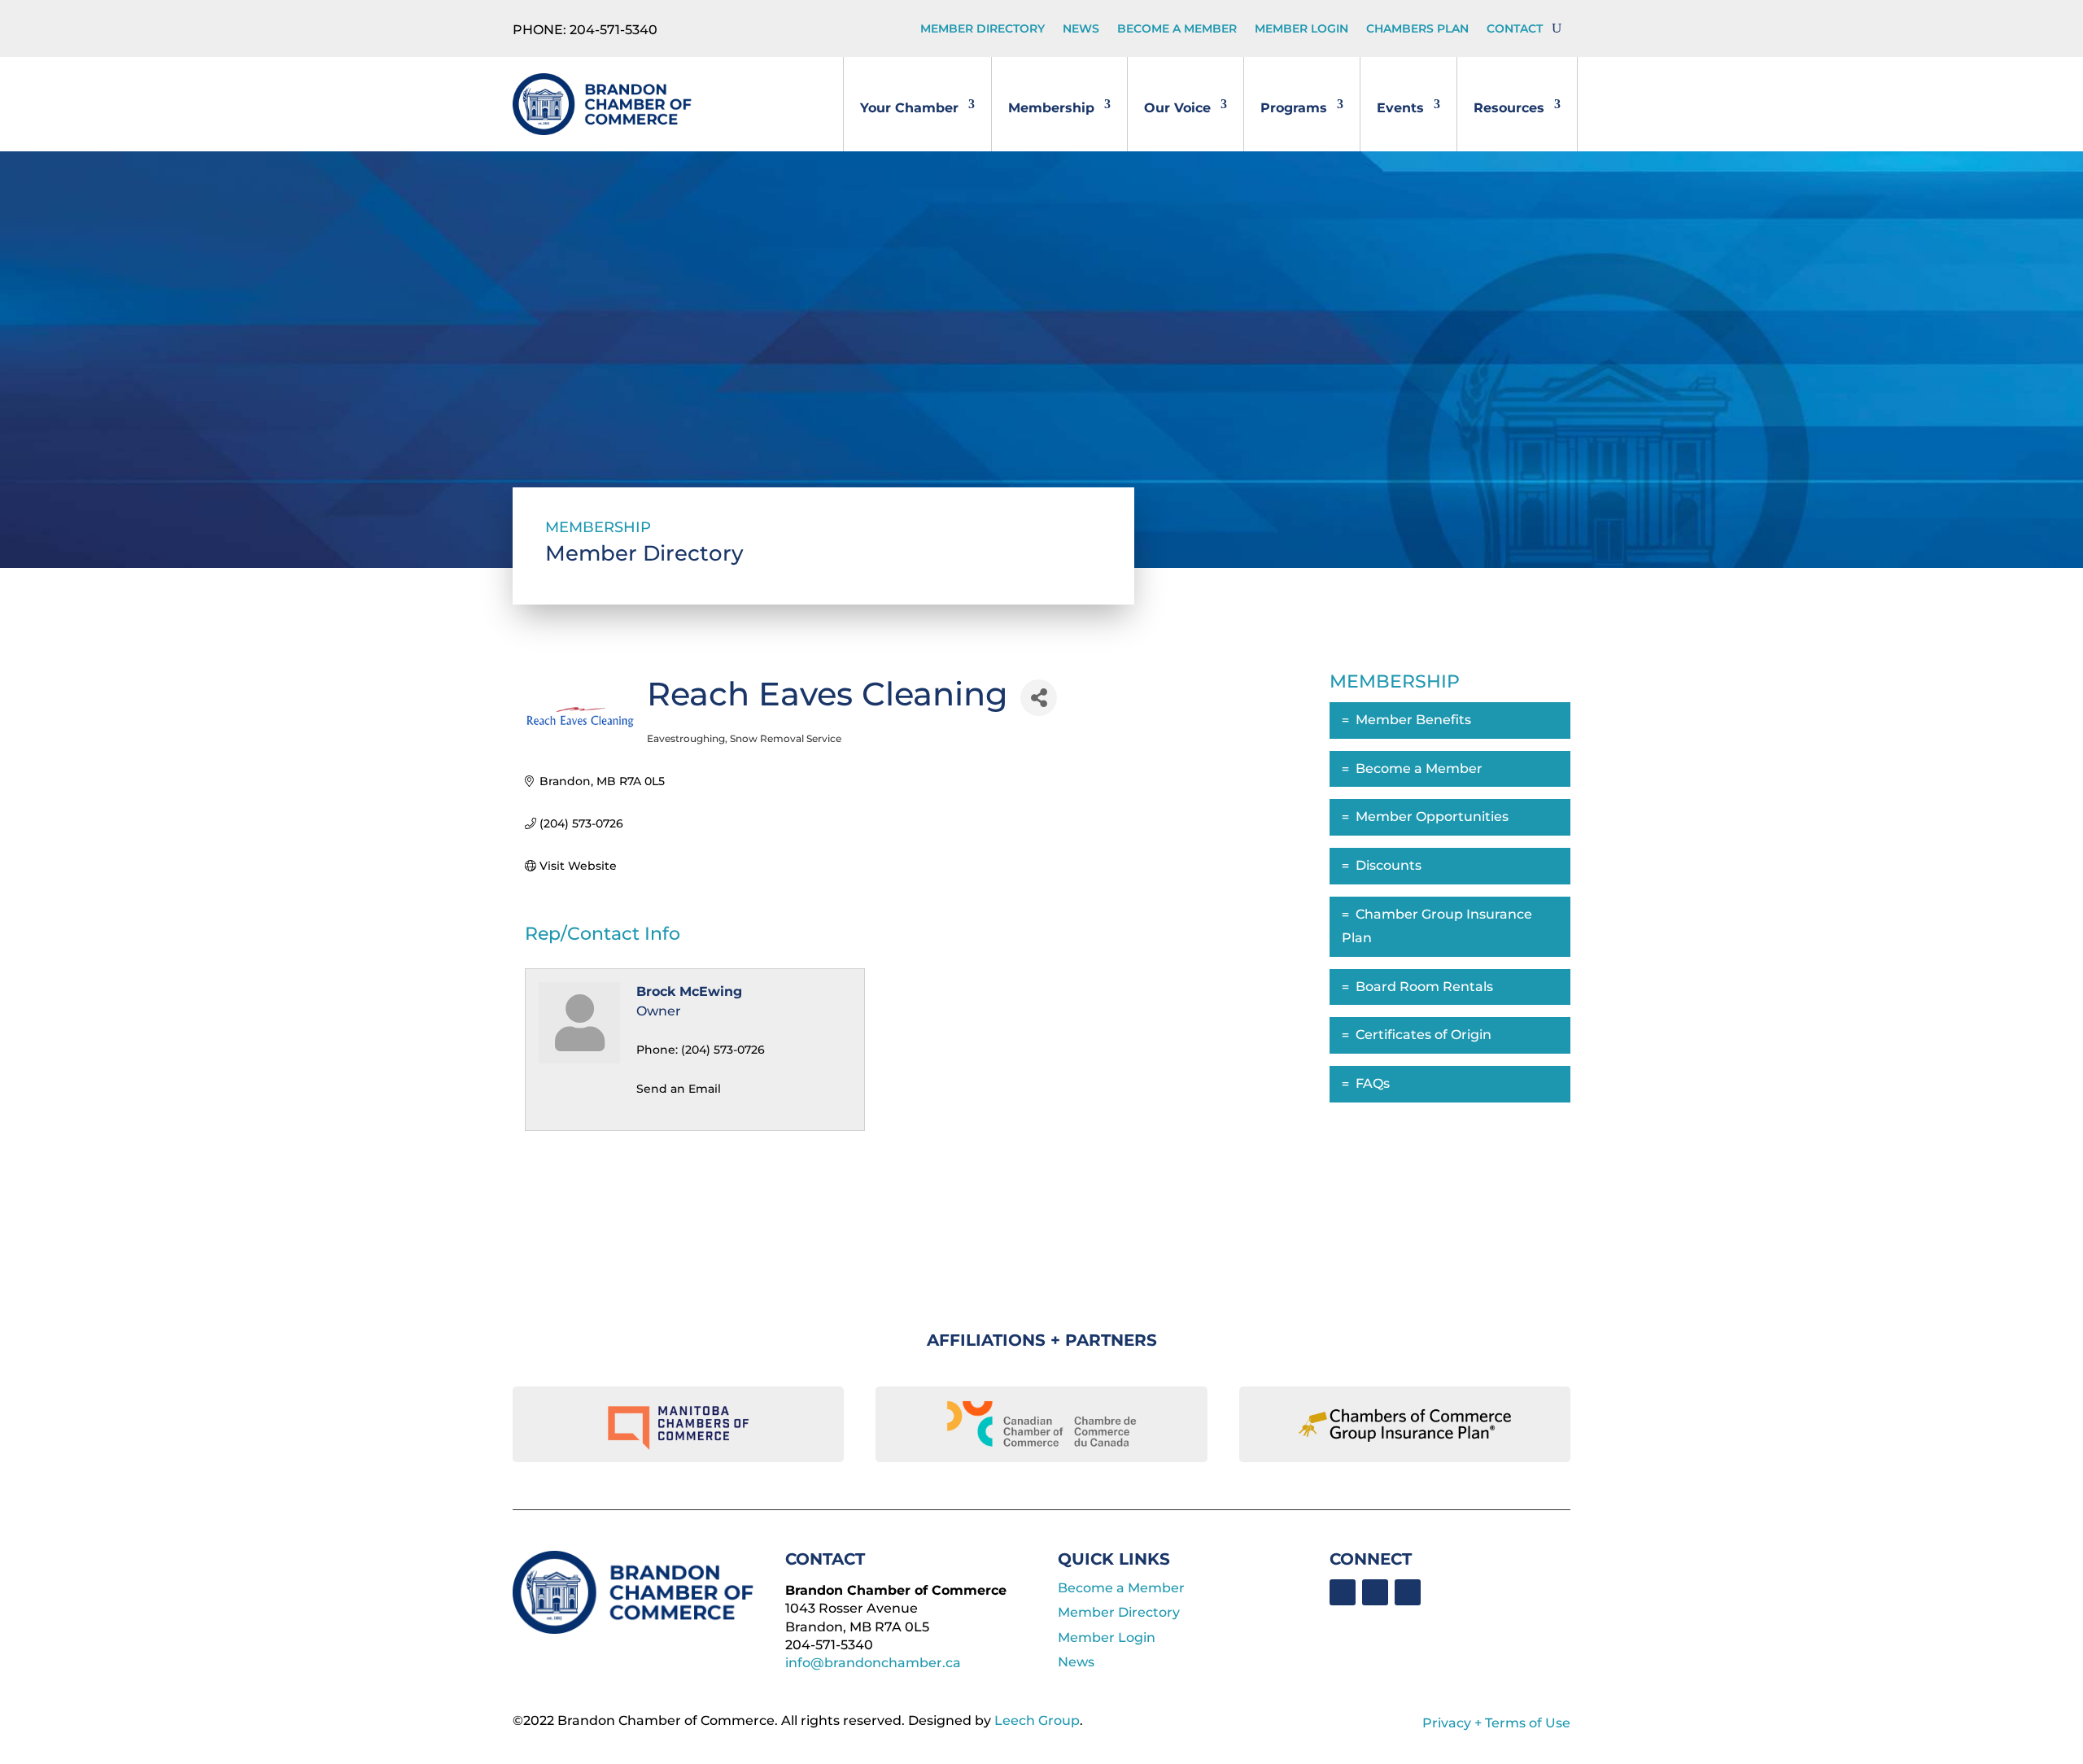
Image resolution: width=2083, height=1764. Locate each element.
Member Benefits (1413, 720)
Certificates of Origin (1424, 1035)
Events (1400, 108)
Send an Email (679, 1089)
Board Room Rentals (1424, 987)
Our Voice (1177, 108)
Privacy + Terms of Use (1496, 1723)
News (1081, 29)
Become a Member (1177, 29)
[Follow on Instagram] (1408, 1592)
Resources (1509, 108)
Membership (1051, 108)
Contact (1515, 29)
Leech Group (1037, 1720)
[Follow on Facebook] (1343, 1592)
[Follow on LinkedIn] (1375, 1592)
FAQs (1373, 1083)
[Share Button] (1039, 698)
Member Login (1301, 29)
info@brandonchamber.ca (873, 1663)
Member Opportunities (1432, 817)
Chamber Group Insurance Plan (1437, 926)
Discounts (1389, 865)
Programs (1294, 108)
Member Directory (983, 29)
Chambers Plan (1417, 29)
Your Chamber (909, 108)
